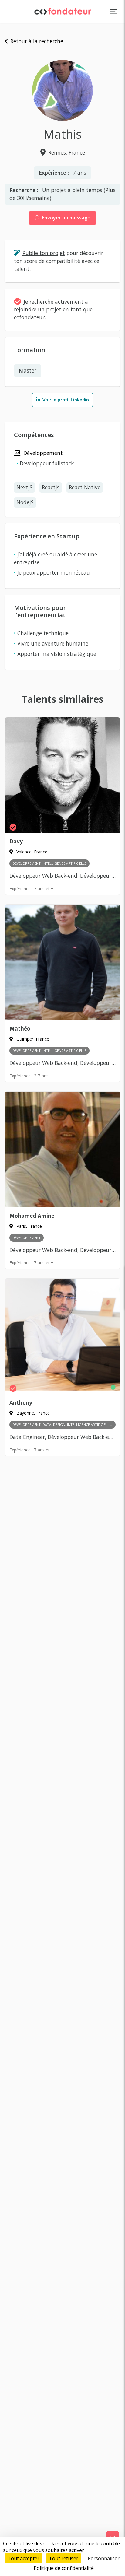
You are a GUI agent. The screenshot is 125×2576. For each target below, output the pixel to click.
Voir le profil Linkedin (65, 400)
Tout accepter (24, 2558)
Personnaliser (104, 2558)
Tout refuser (64, 2558)
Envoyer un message (66, 218)
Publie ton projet (44, 253)
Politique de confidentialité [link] (64, 2568)
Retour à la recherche (36, 41)
